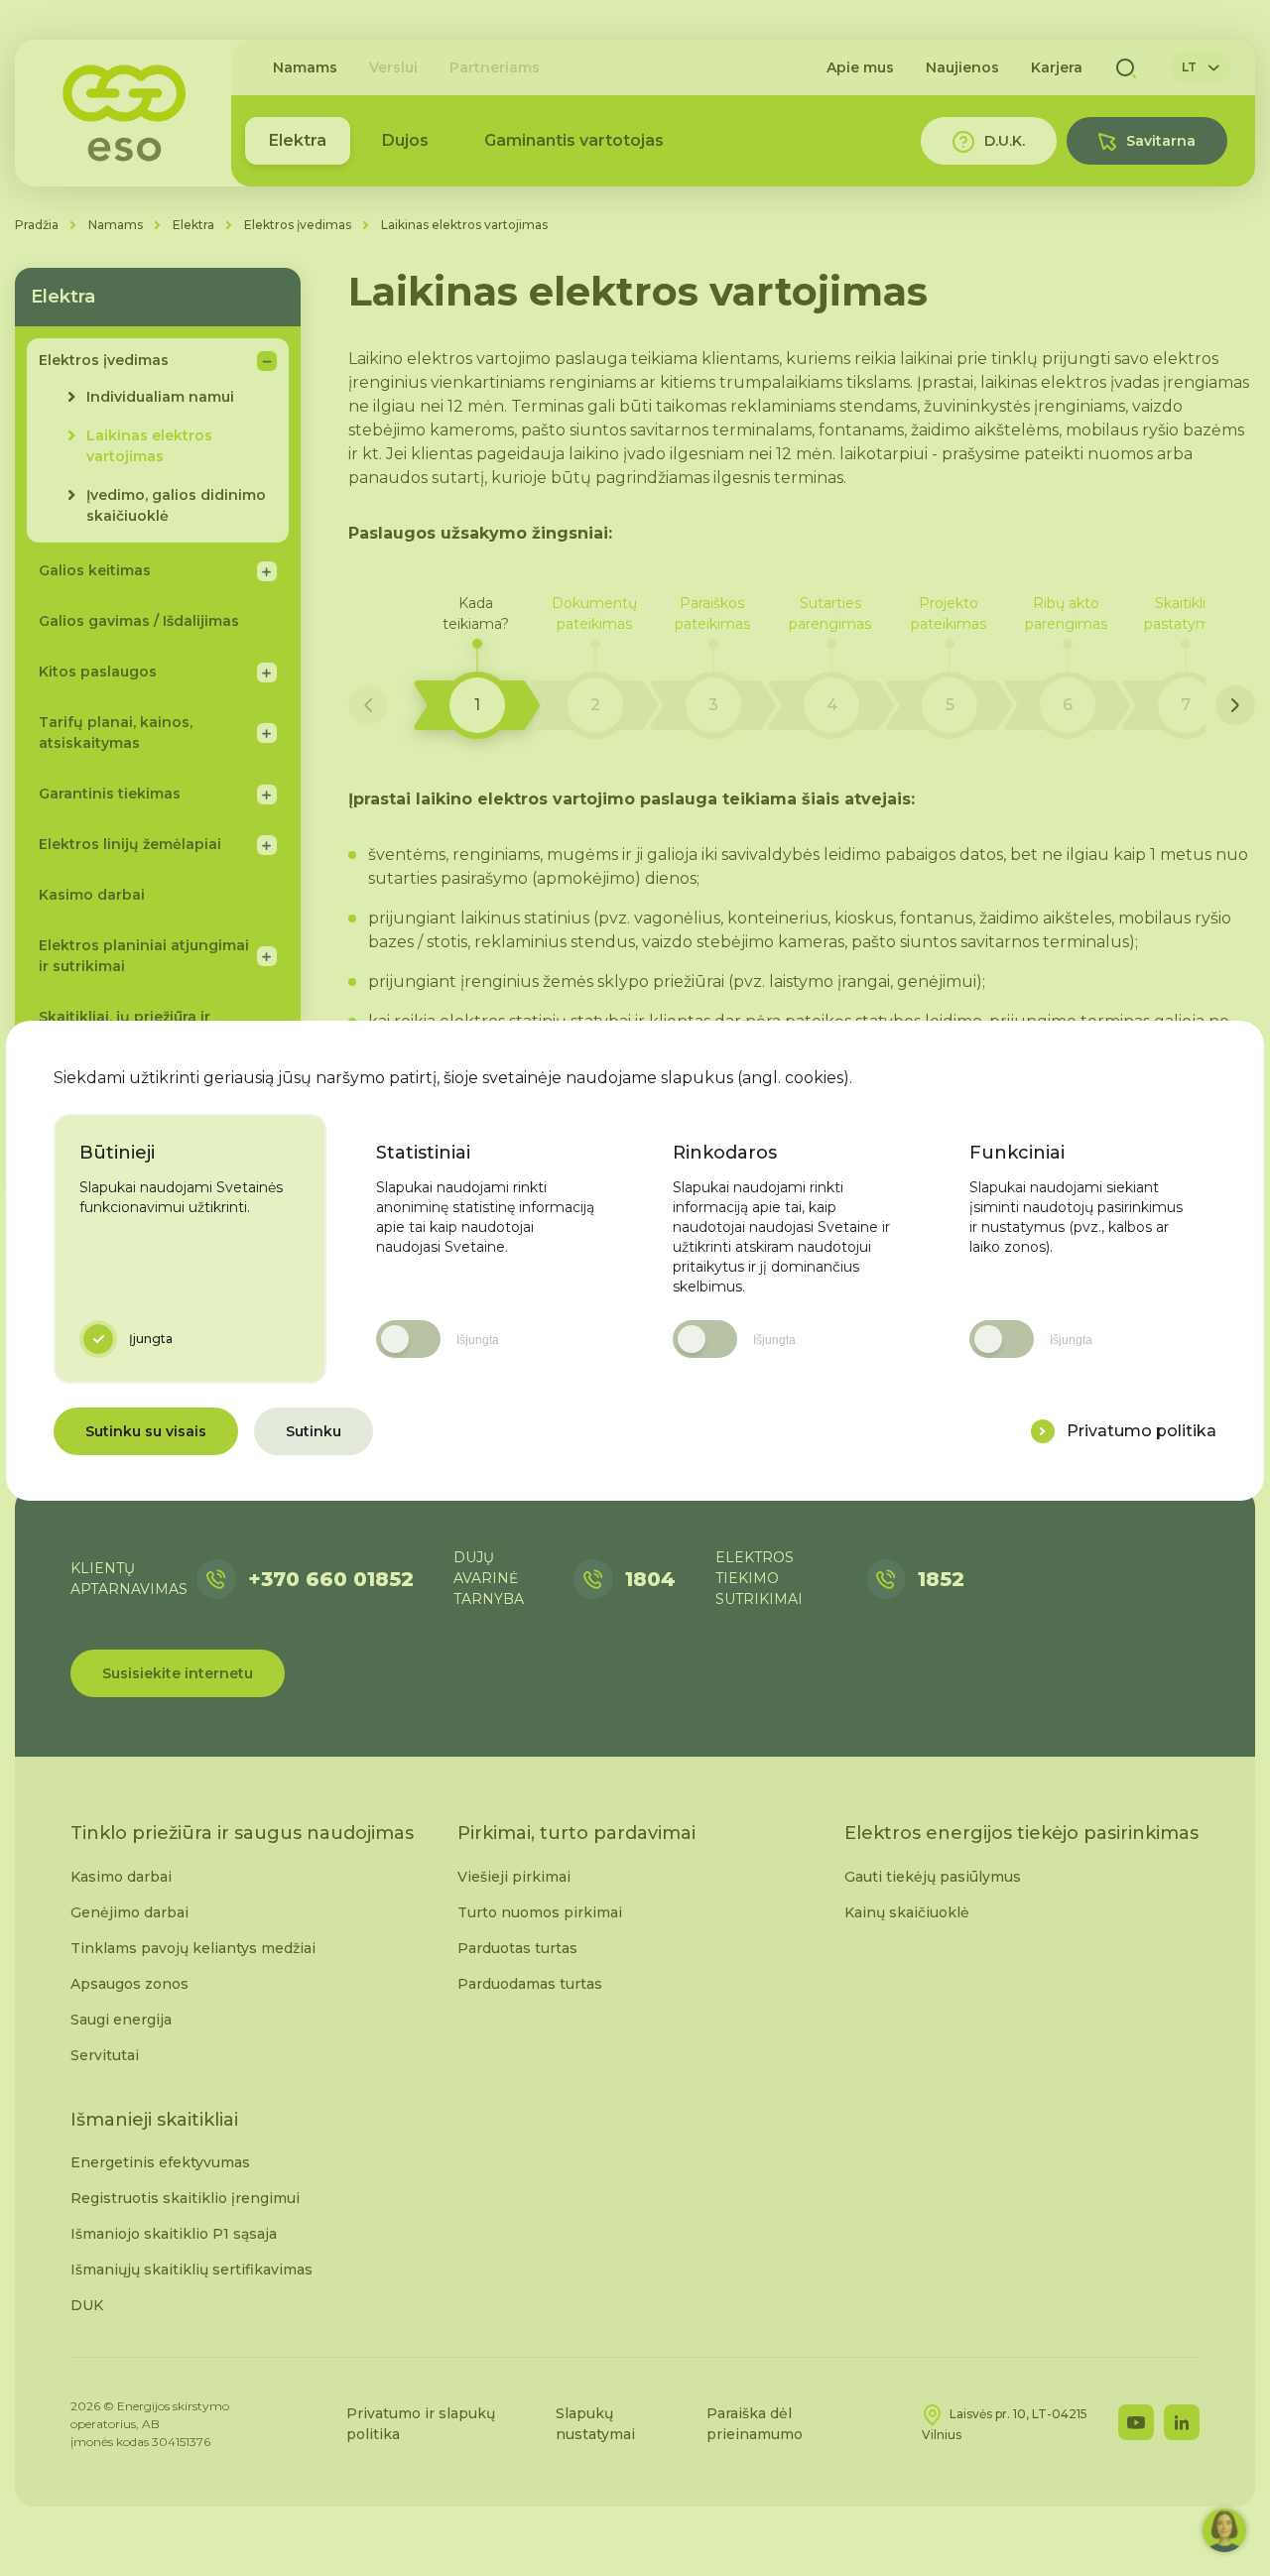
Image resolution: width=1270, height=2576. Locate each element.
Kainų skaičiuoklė (907, 1912)
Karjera (1057, 67)
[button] (477, 667)
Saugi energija (121, 2020)
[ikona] (1043, 1431)
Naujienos (962, 67)
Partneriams (495, 67)
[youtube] (1136, 2422)
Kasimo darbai (121, 1877)
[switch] (408, 1339)
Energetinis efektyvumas (160, 2162)
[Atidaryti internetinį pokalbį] (1224, 2530)
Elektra (298, 140)
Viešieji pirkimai (514, 1877)
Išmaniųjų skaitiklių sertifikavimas (191, 2269)
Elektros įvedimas (298, 225)
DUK (87, 2305)
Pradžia (37, 225)
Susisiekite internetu (178, 1673)
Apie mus (860, 67)
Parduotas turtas (517, 1948)
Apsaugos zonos (129, 1984)
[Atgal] (368, 705)
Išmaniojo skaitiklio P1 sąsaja (174, 2234)
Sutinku (314, 1431)
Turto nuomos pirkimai (540, 1912)
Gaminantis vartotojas (574, 140)
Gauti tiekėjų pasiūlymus (933, 1877)
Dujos (405, 140)
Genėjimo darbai (129, 1912)
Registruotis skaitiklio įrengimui (185, 2198)
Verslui (393, 67)
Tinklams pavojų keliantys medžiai (193, 1948)
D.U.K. (1005, 141)
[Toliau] (1235, 705)
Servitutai (105, 2055)
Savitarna (1161, 141)
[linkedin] (1182, 2422)
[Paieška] (1126, 67)
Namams (305, 67)
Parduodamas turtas (530, 1984)
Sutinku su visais (146, 1431)
